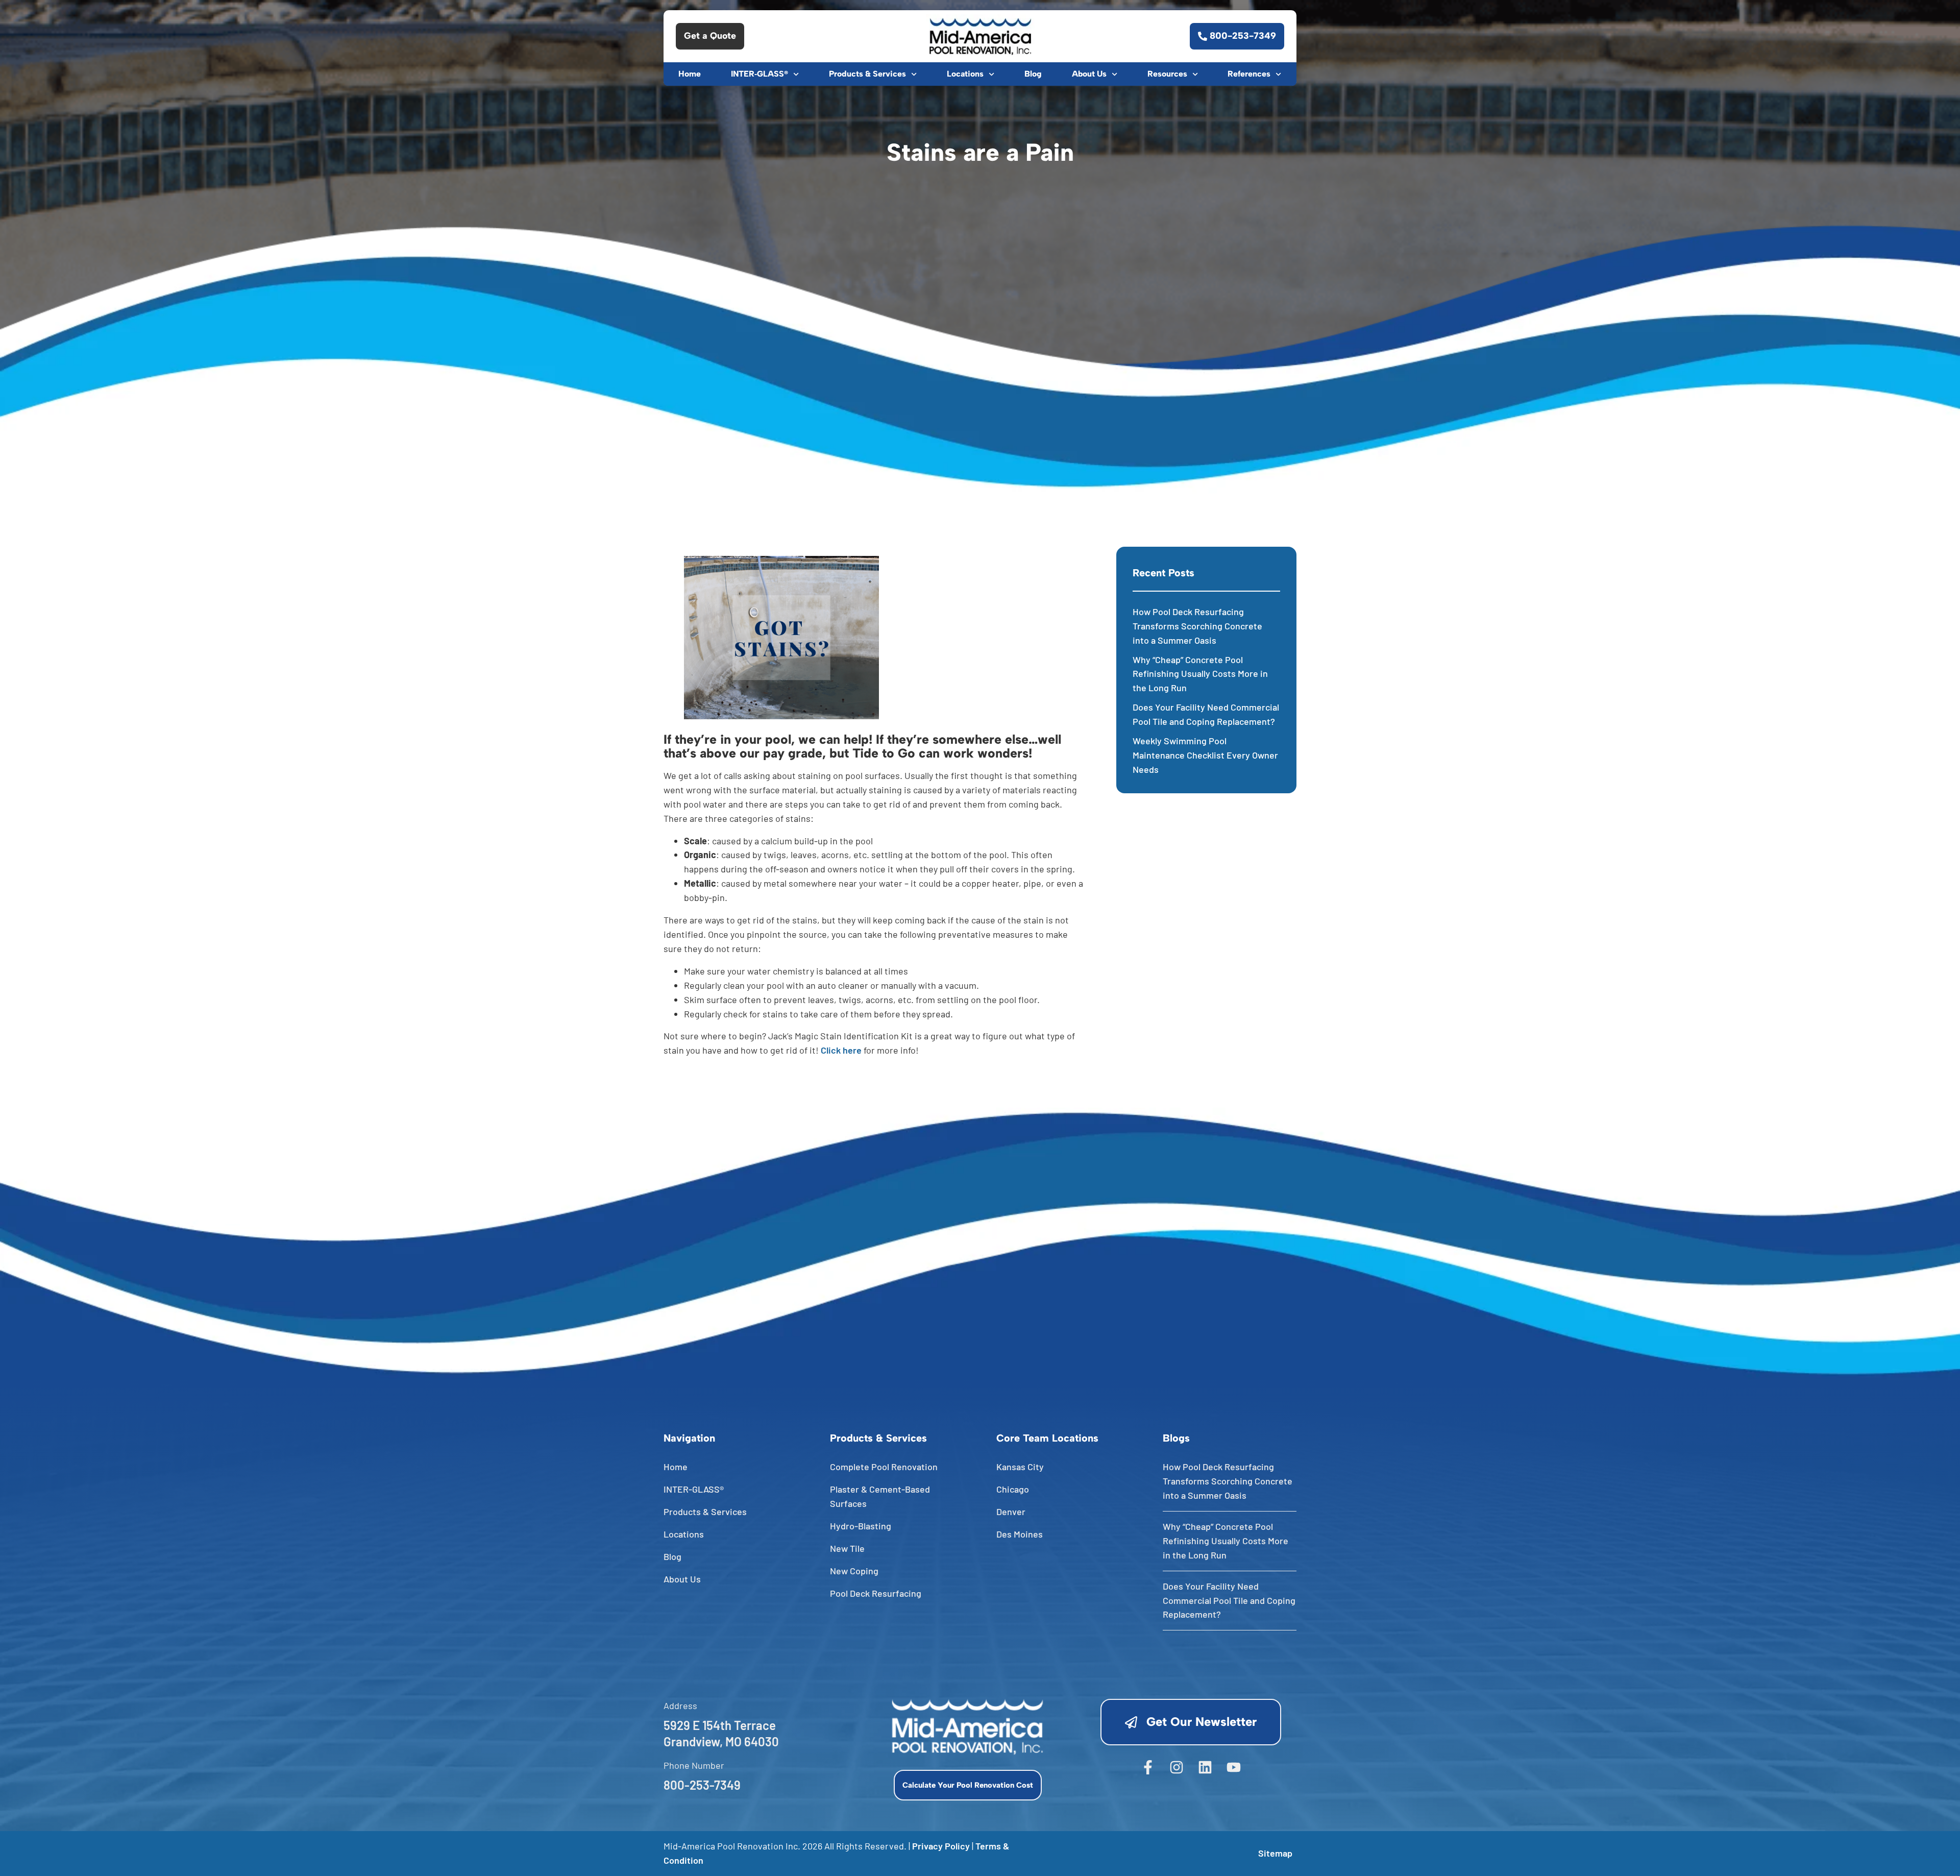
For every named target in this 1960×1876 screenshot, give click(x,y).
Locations (965, 74)
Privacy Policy (941, 1846)
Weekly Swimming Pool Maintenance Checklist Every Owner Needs (1205, 755)
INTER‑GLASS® (759, 74)
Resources (1167, 74)
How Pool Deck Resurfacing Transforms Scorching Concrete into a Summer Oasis (1197, 626)
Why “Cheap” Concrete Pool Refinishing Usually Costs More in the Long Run (1200, 674)
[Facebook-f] (1148, 1767)
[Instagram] (1177, 1767)
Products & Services (867, 74)
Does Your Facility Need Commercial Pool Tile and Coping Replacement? (1229, 1600)
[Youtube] (1234, 1767)
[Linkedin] (1205, 1767)
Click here (841, 1050)
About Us (1089, 74)
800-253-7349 (702, 1785)
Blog (1033, 74)
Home (690, 74)
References (1249, 74)
